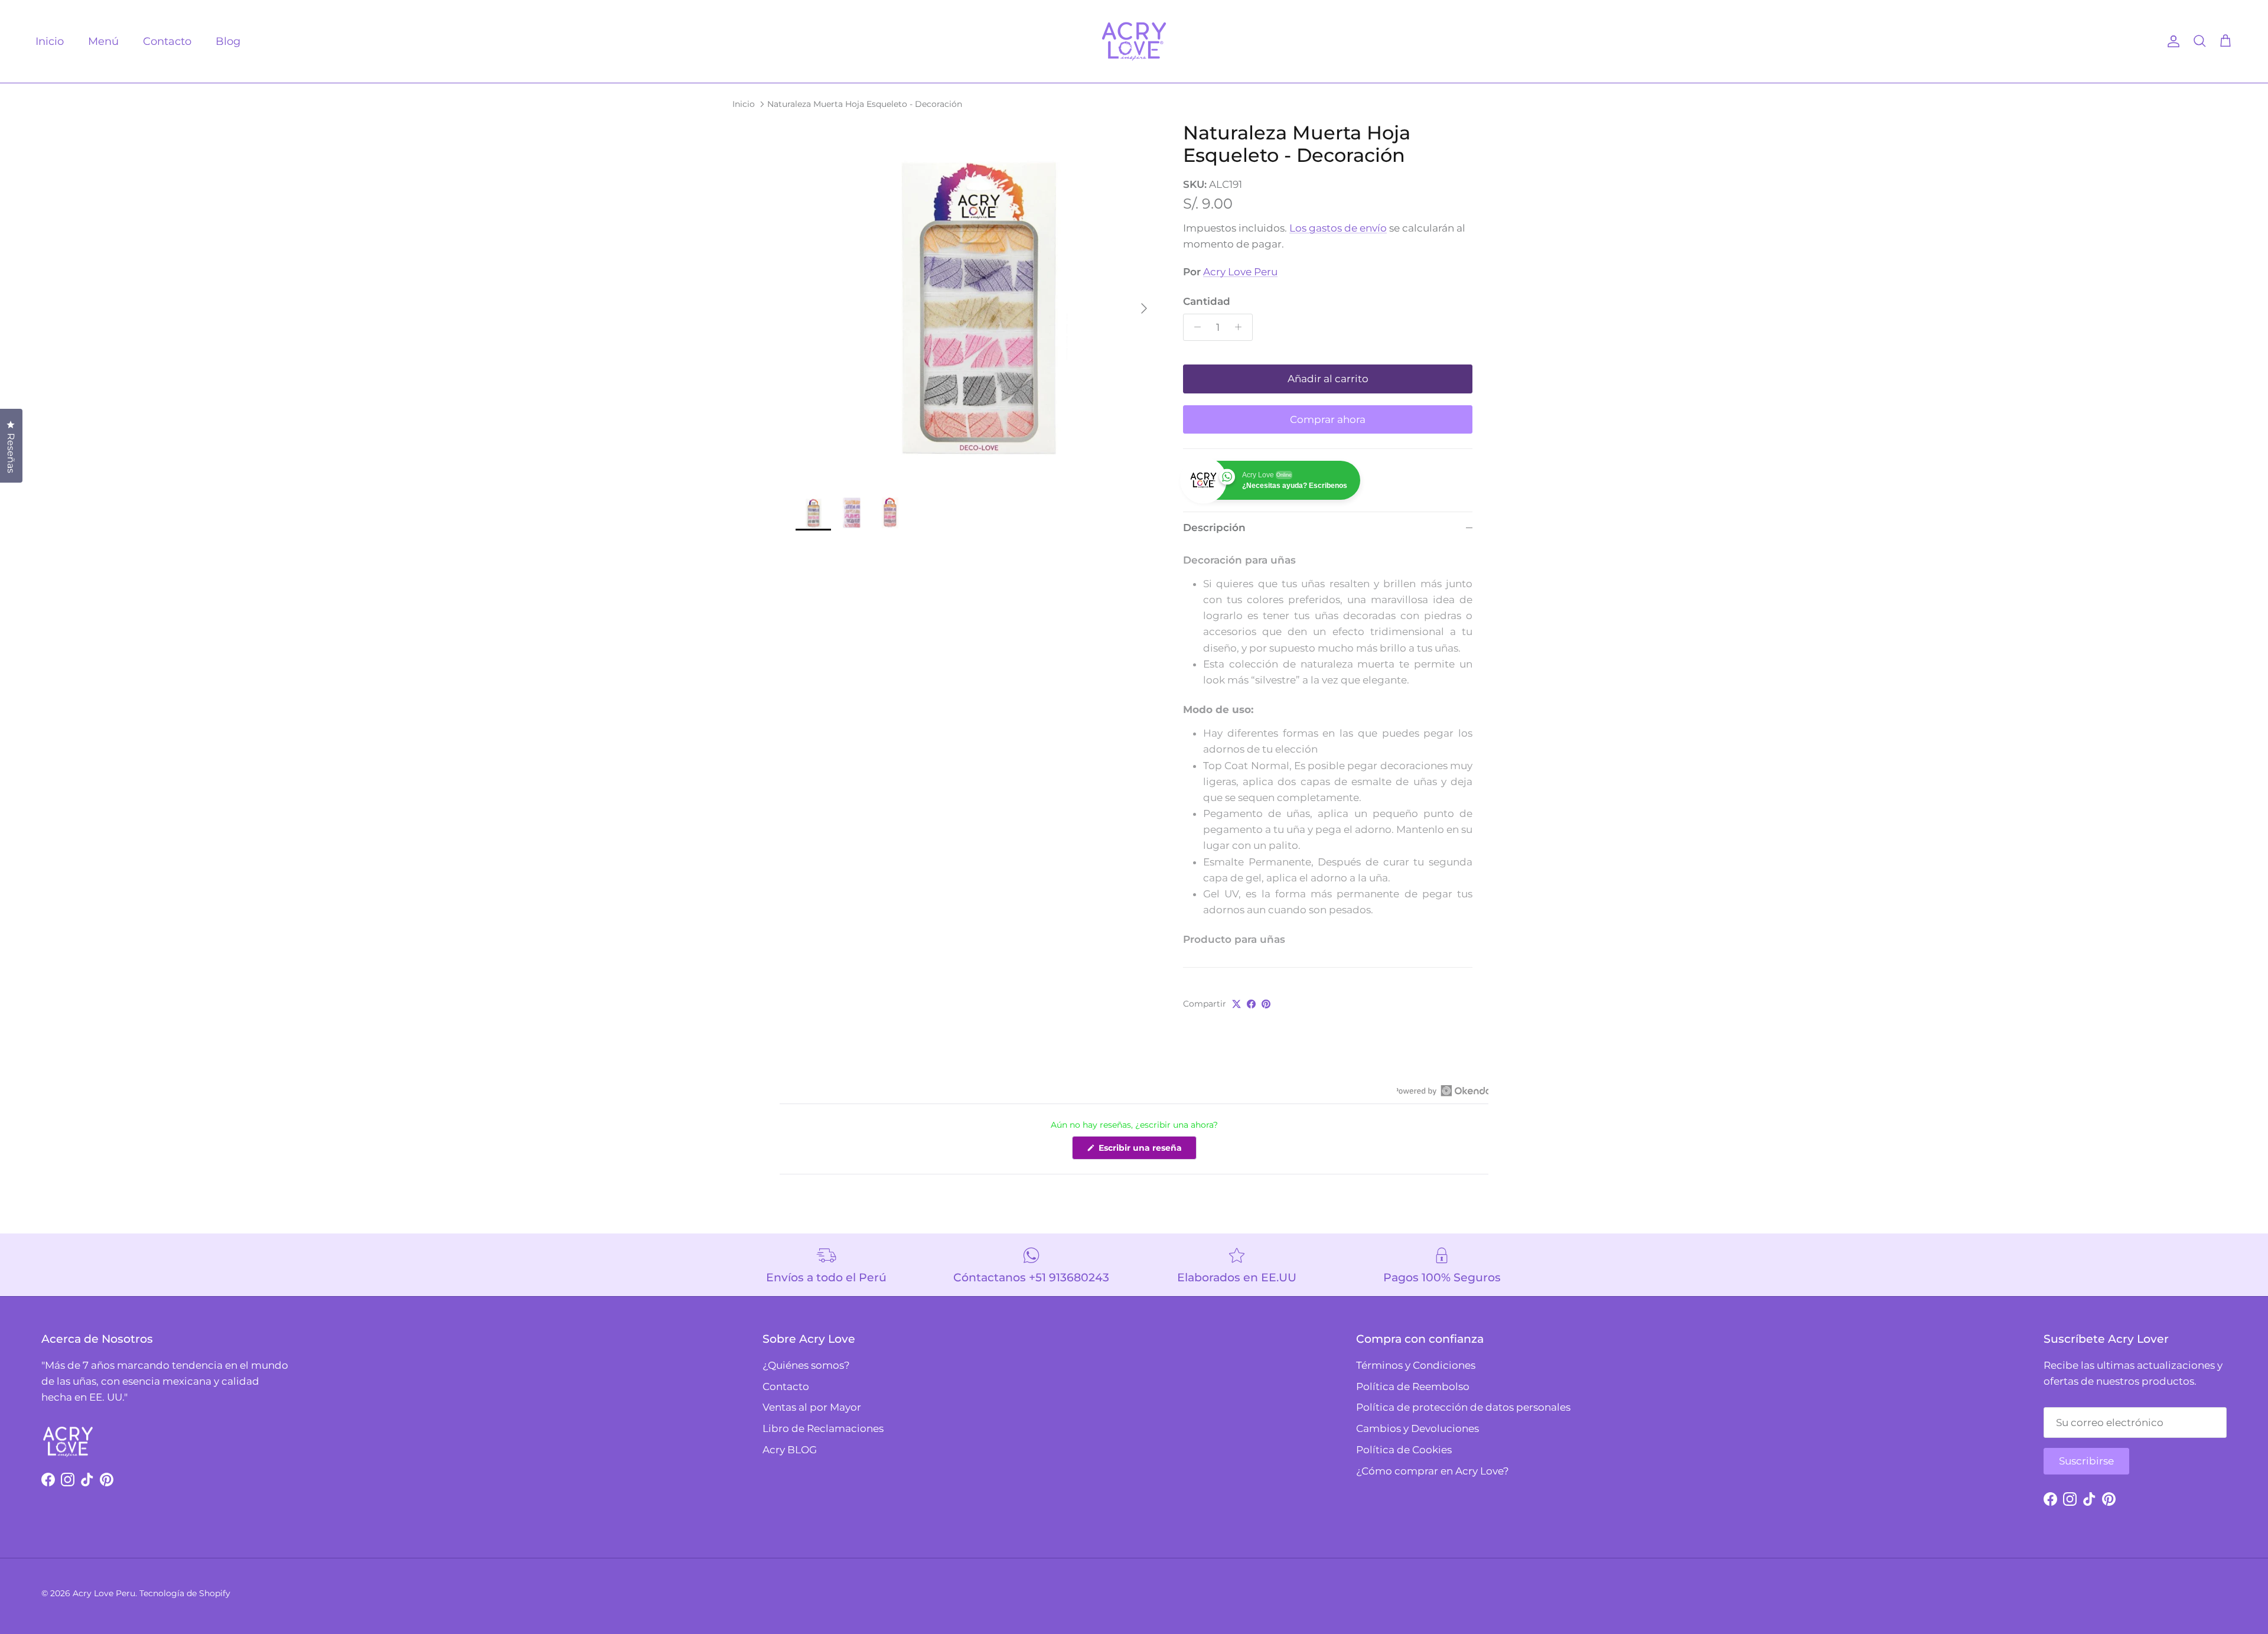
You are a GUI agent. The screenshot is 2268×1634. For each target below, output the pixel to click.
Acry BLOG (790, 1450)
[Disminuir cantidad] (1194, 327)
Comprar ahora (1328, 419)
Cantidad (1207, 301)
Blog (228, 41)
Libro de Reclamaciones (823, 1428)
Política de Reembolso (1413, 1386)
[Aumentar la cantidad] (1241, 327)
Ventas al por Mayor (812, 1407)
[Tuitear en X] (1236, 1004)
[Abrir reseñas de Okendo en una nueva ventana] (1443, 1091)
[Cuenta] (2171, 41)
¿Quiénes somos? (806, 1365)
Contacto (167, 41)
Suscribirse (2086, 1461)
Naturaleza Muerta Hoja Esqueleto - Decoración (865, 103)
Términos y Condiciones (1416, 1365)
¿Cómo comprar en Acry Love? (1433, 1471)
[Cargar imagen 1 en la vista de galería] (976, 302)
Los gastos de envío (1338, 228)
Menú (103, 41)
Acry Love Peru (1240, 272)
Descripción (1214, 528)
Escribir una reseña (1146, 1151)
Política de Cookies (1404, 1450)
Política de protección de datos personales (1463, 1407)
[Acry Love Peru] (1134, 41)
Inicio (50, 41)
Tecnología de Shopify (185, 1593)
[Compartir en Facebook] (1251, 1004)
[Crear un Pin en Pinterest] (1266, 1004)
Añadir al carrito (1328, 379)
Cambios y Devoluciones (1417, 1428)
